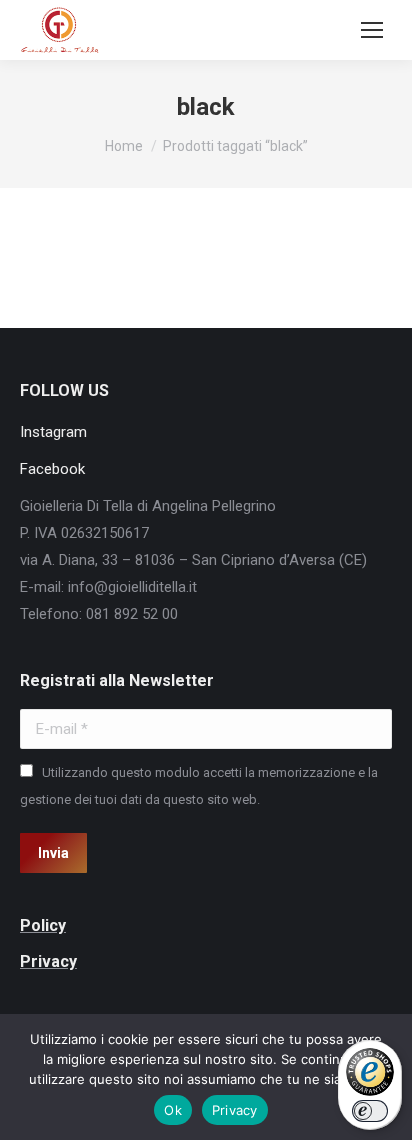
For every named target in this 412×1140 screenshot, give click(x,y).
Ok (173, 1110)
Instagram (53, 432)
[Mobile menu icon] (372, 30)
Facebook (52, 469)
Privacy (235, 1110)
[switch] (370, 1111)
